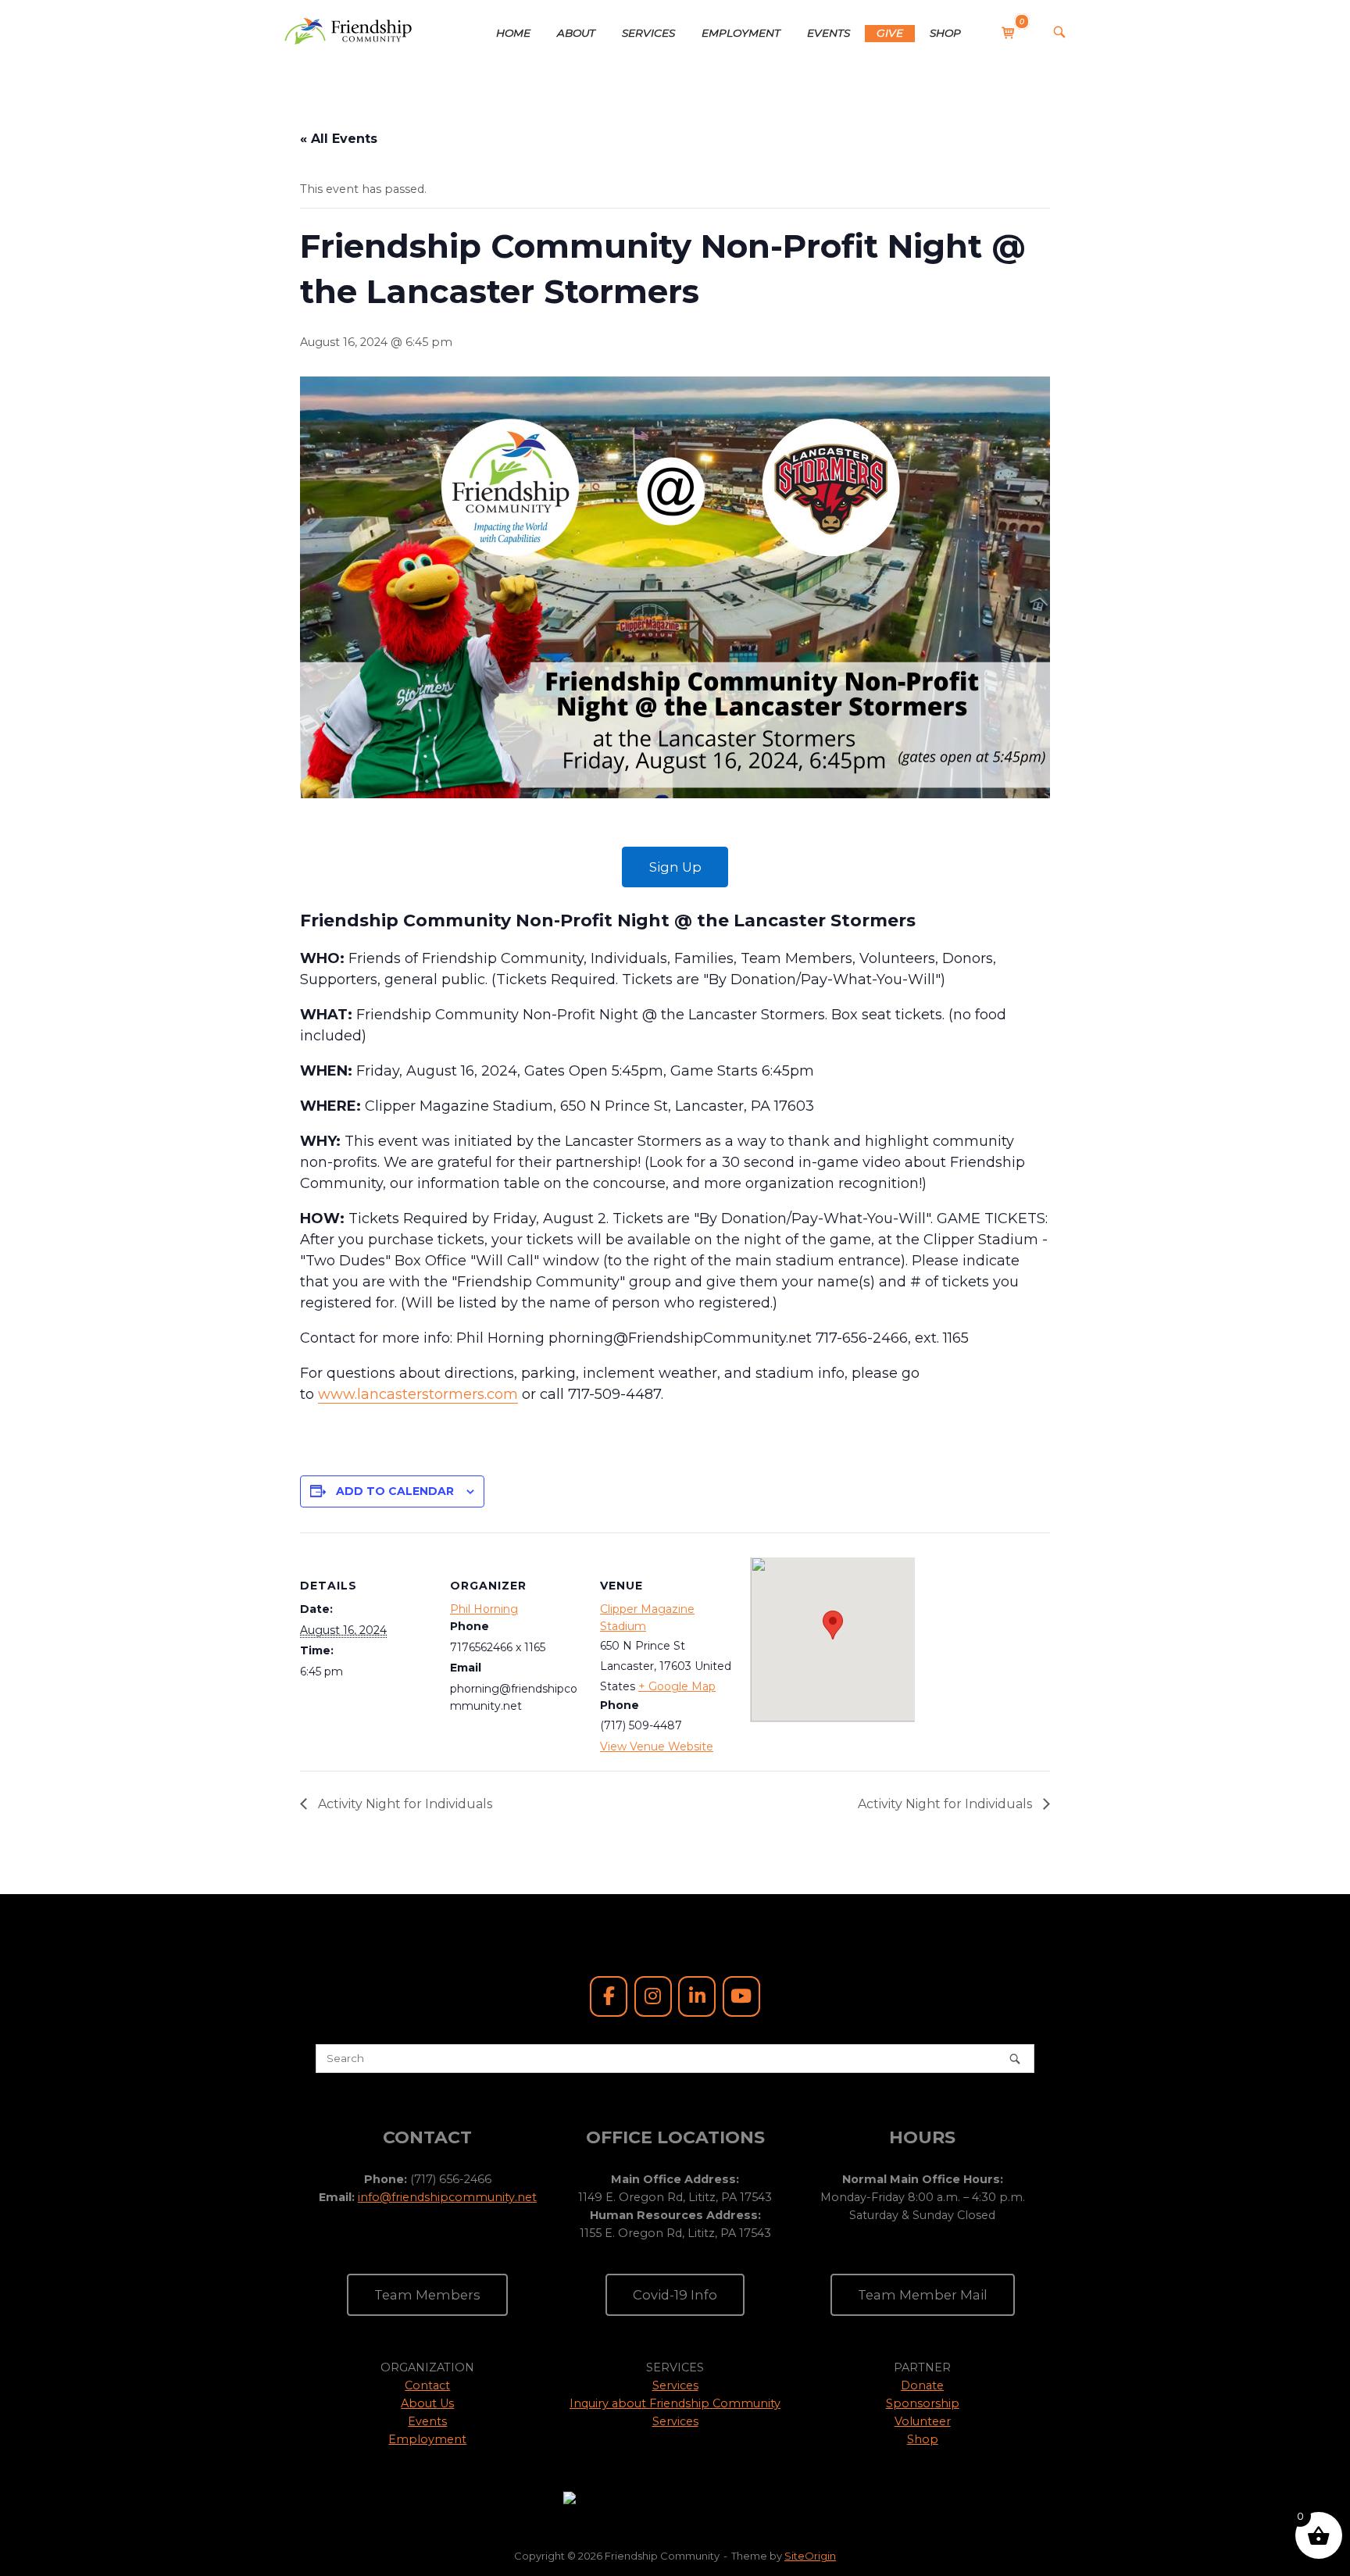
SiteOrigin (810, 2556)
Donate (922, 2385)
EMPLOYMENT (741, 33)
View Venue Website (657, 1746)
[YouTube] (741, 1996)
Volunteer (923, 2421)
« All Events (339, 139)
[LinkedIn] (697, 1996)
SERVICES (648, 33)
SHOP (945, 33)
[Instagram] (653, 1996)
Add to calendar (395, 1491)
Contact (427, 2385)
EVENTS (829, 33)
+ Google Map (677, 1686)
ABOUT (576, 33)
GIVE (890, 33)
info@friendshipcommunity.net (447, 2197)
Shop (923, 2439)
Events (427, 2421)
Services (675, 2385)
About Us (427, 2403)
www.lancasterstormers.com (418, 1394)
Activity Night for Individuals (404, 1804)
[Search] (1015, 2059)
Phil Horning (484, 1609)
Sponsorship (923, 2403)
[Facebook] (609, 1996)
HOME (513, 33)
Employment (427, 2439)
